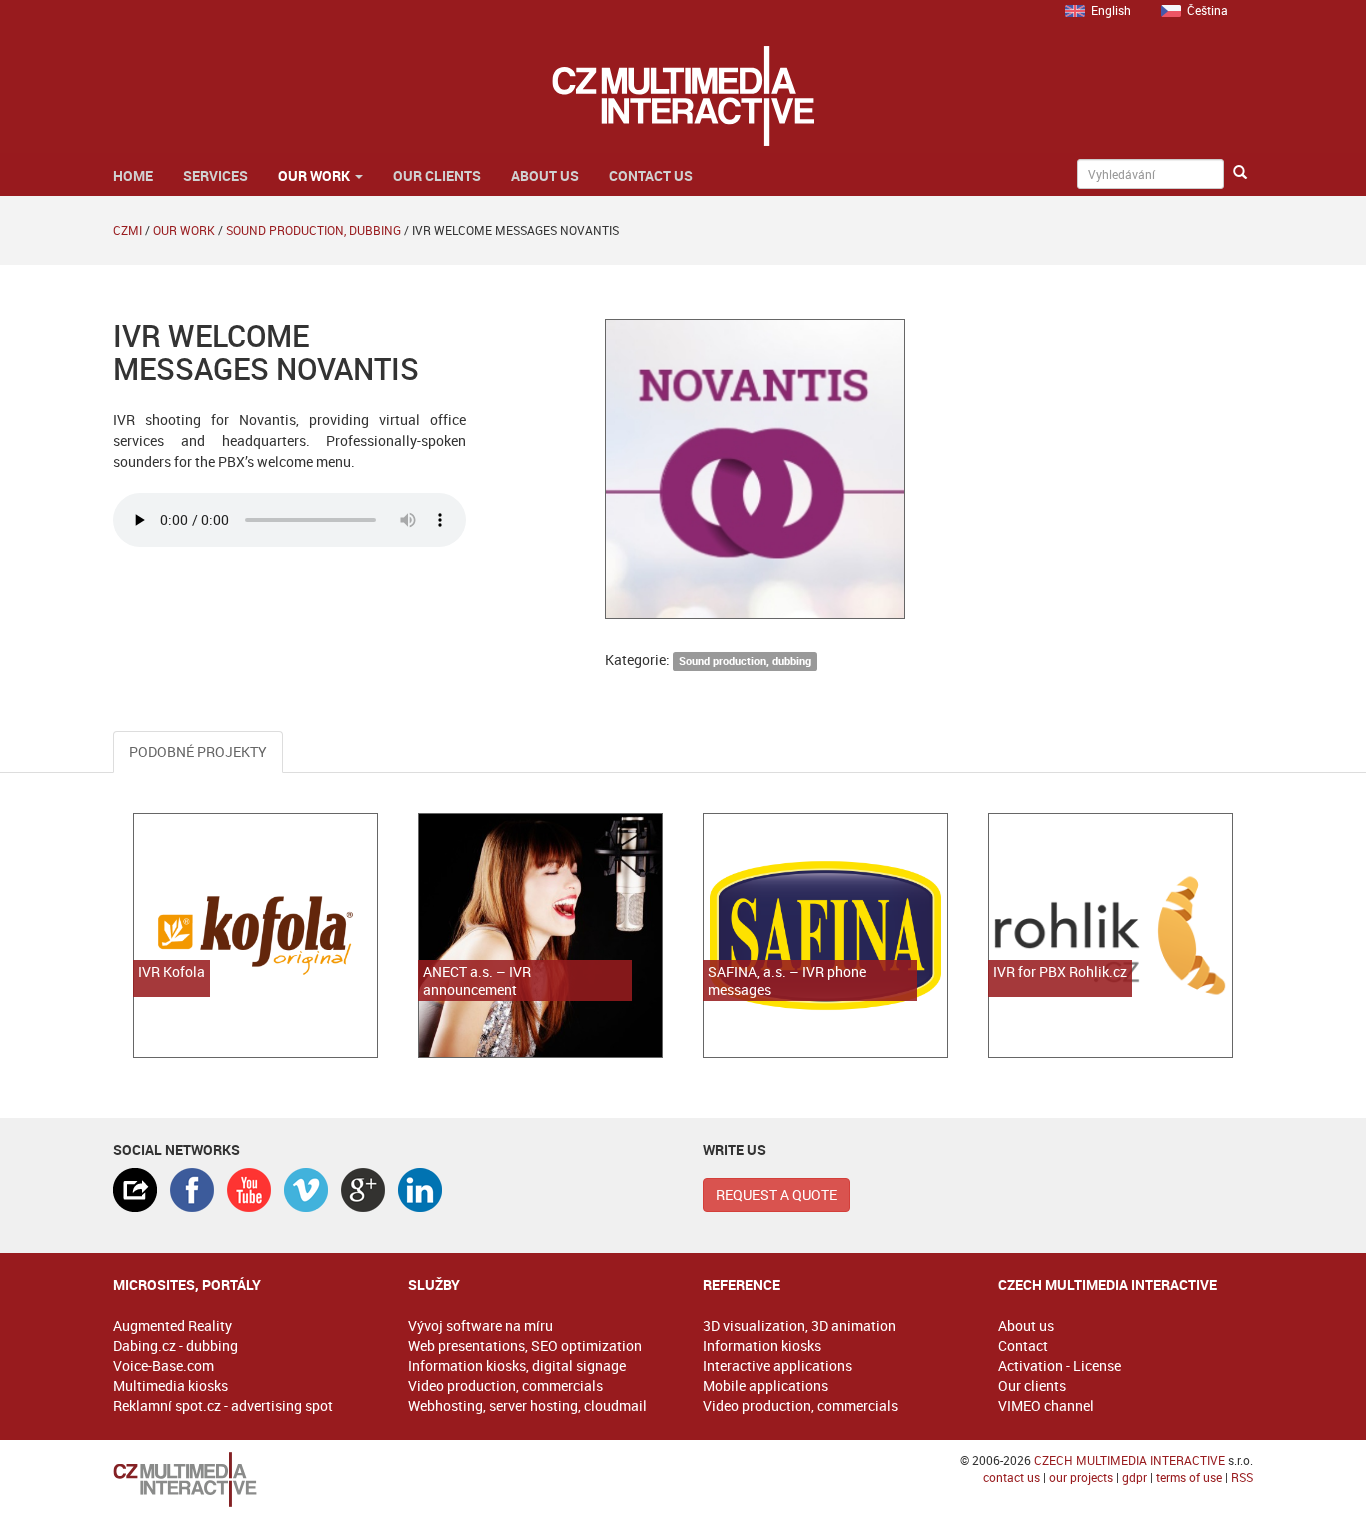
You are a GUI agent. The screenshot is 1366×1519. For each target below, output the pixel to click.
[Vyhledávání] (1240, 173)
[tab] (135, 1190)
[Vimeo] (306, 1190)
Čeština (1207, 10)
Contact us (651, 175)
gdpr (1134, 1477)
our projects (1081, 1477)
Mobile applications (765, 1385)
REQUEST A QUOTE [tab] (776, 1194)
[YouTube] (249, 1190)
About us (545, 175)
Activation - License (1059, 1365)
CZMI (127, 230)
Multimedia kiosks (170, 1385)
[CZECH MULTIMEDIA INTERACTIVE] (240, 1479)
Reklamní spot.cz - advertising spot (223, 1405)
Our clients (437, 175)
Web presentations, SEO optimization (525, 1345)
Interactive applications (777, 1365)
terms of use (1189, 1477)
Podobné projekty (198, 751)
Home (133, 175)
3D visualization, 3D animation (799, 1325)
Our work (315, 175)
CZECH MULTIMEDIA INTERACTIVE (1129, 1460)
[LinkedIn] (420, 1190)
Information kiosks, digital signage (517, 1365)
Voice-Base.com (163, 1365)
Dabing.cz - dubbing (175, 1345)
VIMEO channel (1046, 1405)
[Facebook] (192, 1190)
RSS (1242, 1477)
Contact (1023, 1345)
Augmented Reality (172, 1325)
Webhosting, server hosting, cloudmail (527, 1405)
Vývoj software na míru (480, 1325)
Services (215, 175)
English (1111, 10)
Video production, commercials (505, 1385)
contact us (1011, 1477)
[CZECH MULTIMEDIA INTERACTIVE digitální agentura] (682, 96)
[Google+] (363, 1190)
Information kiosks (762, 1345)
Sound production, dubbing (313, 230)
